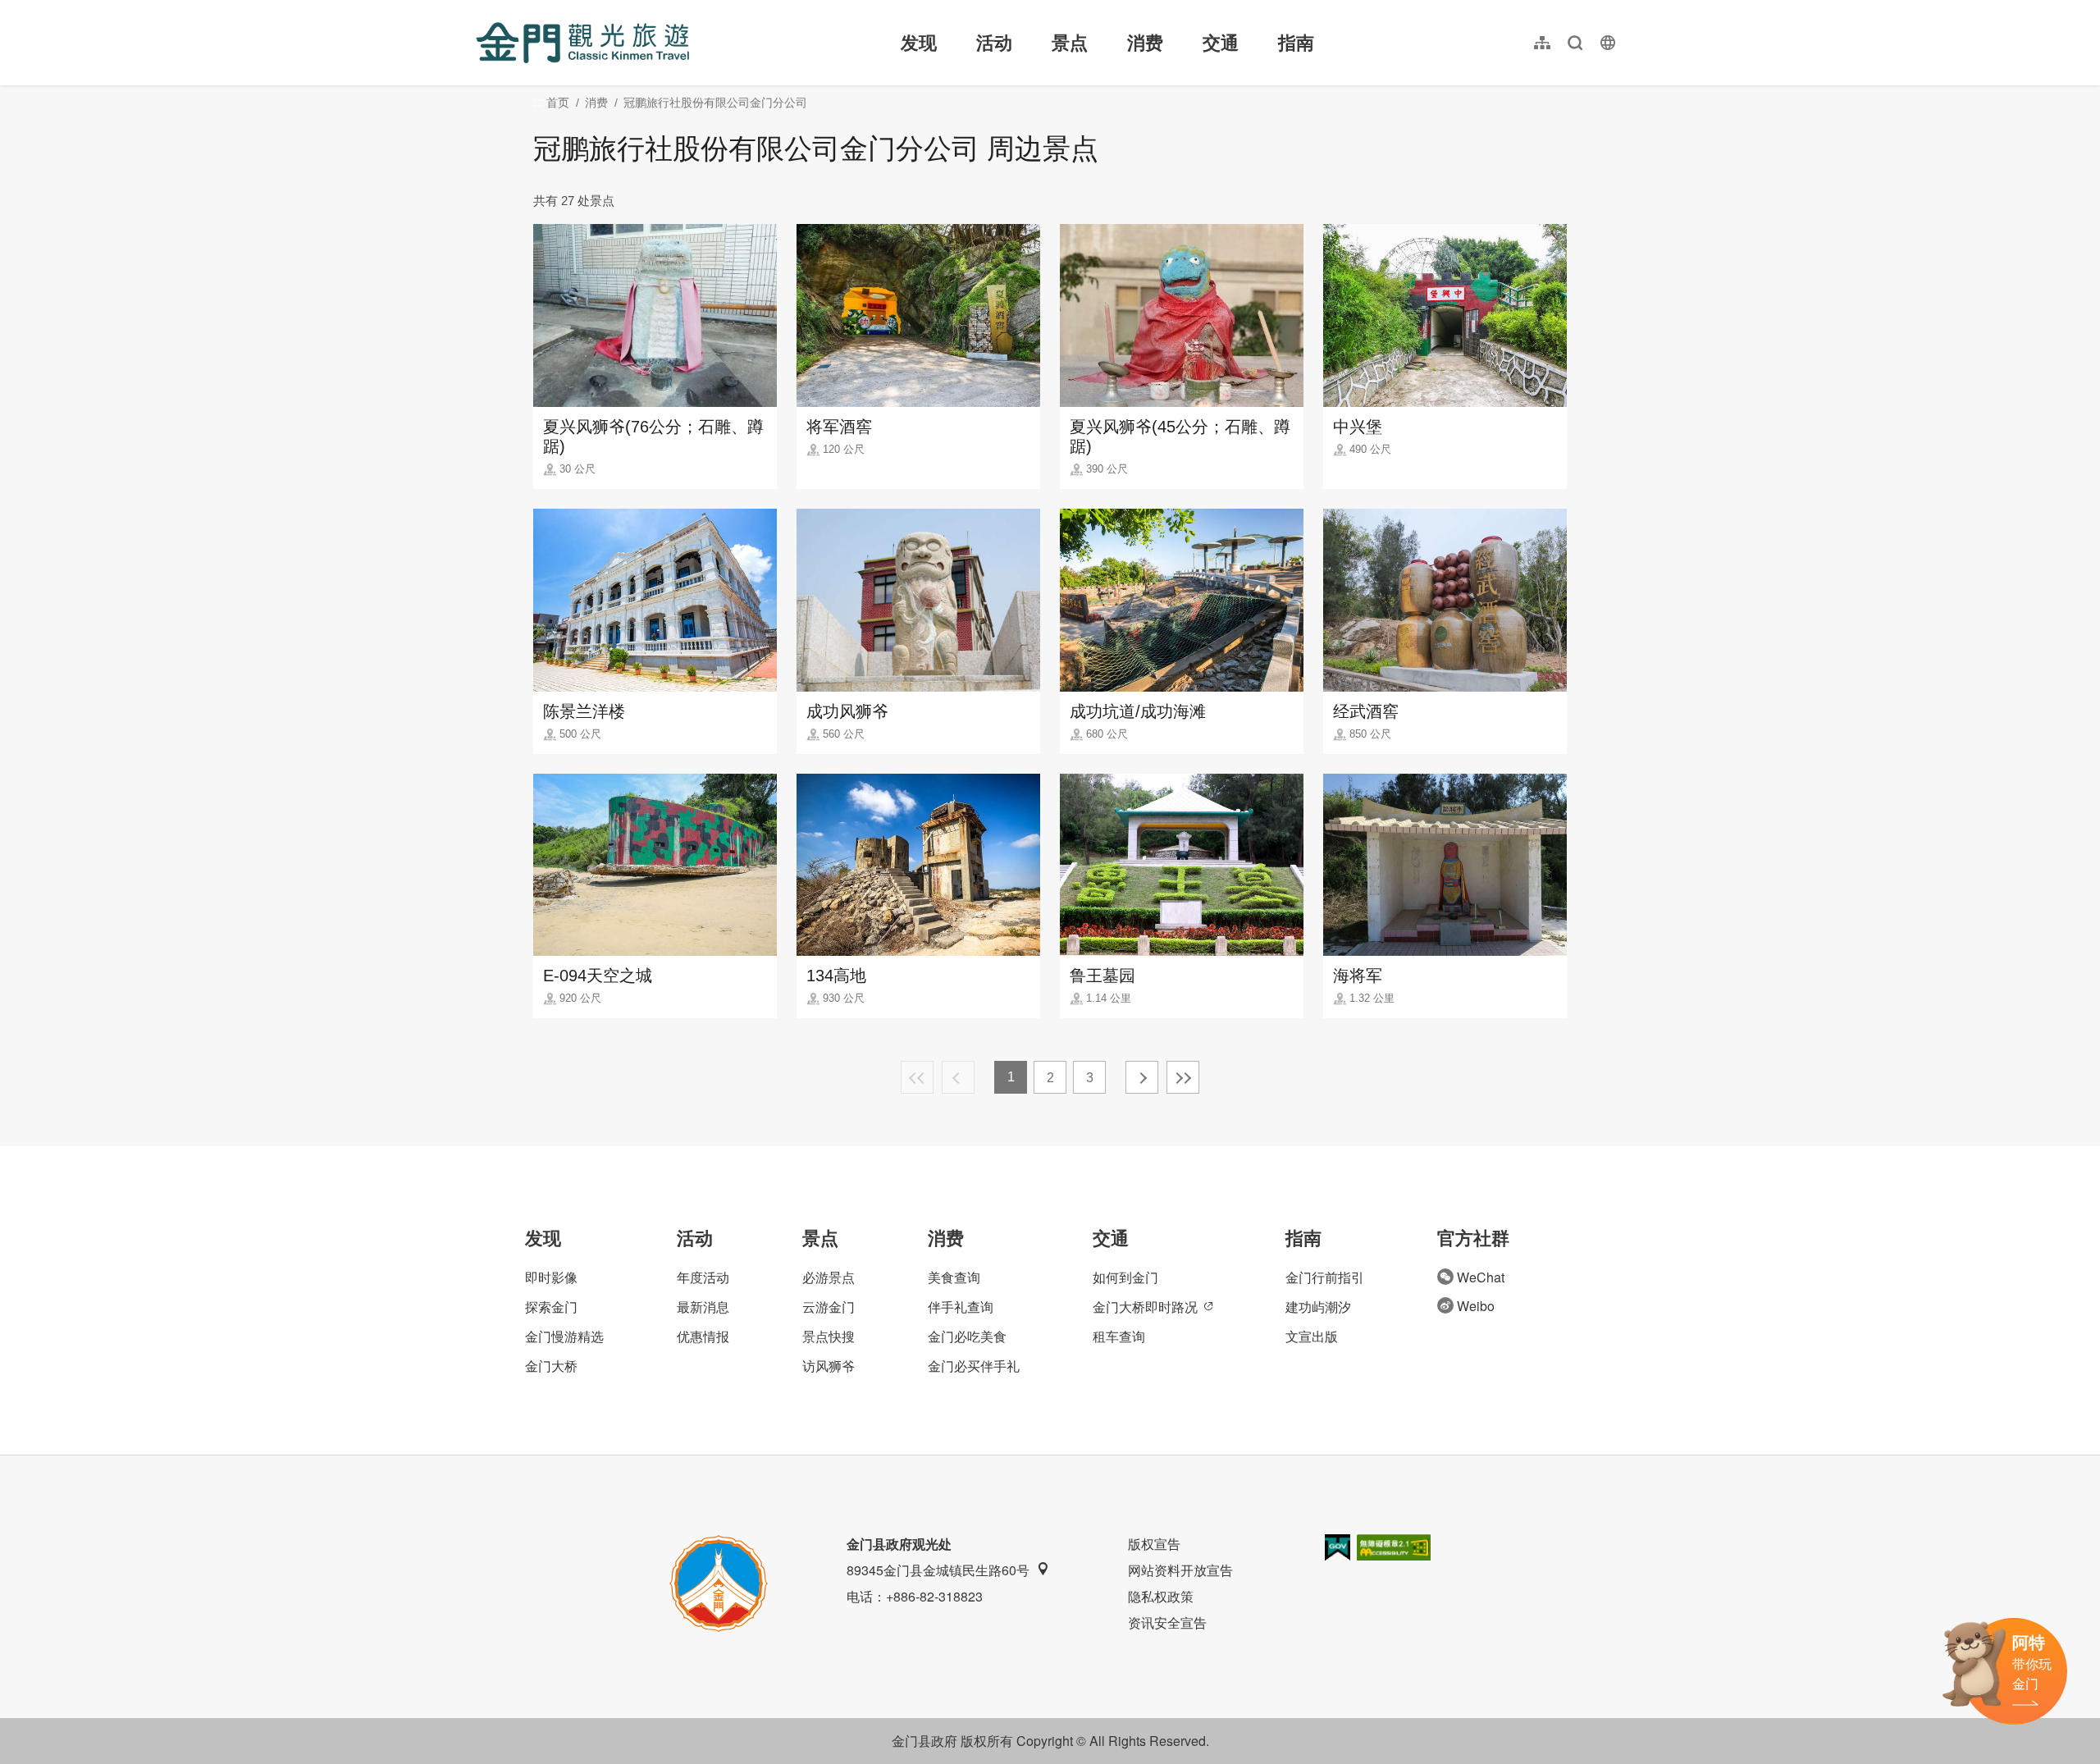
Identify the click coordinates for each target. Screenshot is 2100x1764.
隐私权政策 (1161, 1596)
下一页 (1142, 1077)
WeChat (1481, 1277)
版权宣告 (1154, 1544)
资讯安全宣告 (1167, 1622)
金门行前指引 (1325, 1277)
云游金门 (829, 1307)
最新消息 (703, 1307)
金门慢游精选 (564, 1336)
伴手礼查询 (961, 1307)
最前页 (917, 1077)
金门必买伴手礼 (974, 1366)
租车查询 (1119, 1336)
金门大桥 (551, 1366)
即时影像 (551, 1277)
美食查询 (954, 1277)
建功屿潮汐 (1318, 1307)
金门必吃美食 (967, 1336)
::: (481, 9)
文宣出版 (1312, 1336)
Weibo (1476, 1306)
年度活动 (703, 1277)
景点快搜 (829, 1336)
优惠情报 (703, 1336)
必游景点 (829, 1277)
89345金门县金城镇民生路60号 (938, 1570)
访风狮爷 (829, 1366)
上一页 (958, 1077)
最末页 (1183, 1077)
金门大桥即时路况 (1145, 1307)
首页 (558, 103)
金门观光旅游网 (582, 43)
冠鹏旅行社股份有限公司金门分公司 (715, 103)
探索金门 (551, 1307)
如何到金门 (1125, 1277)
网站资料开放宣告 (1180, 1570)
